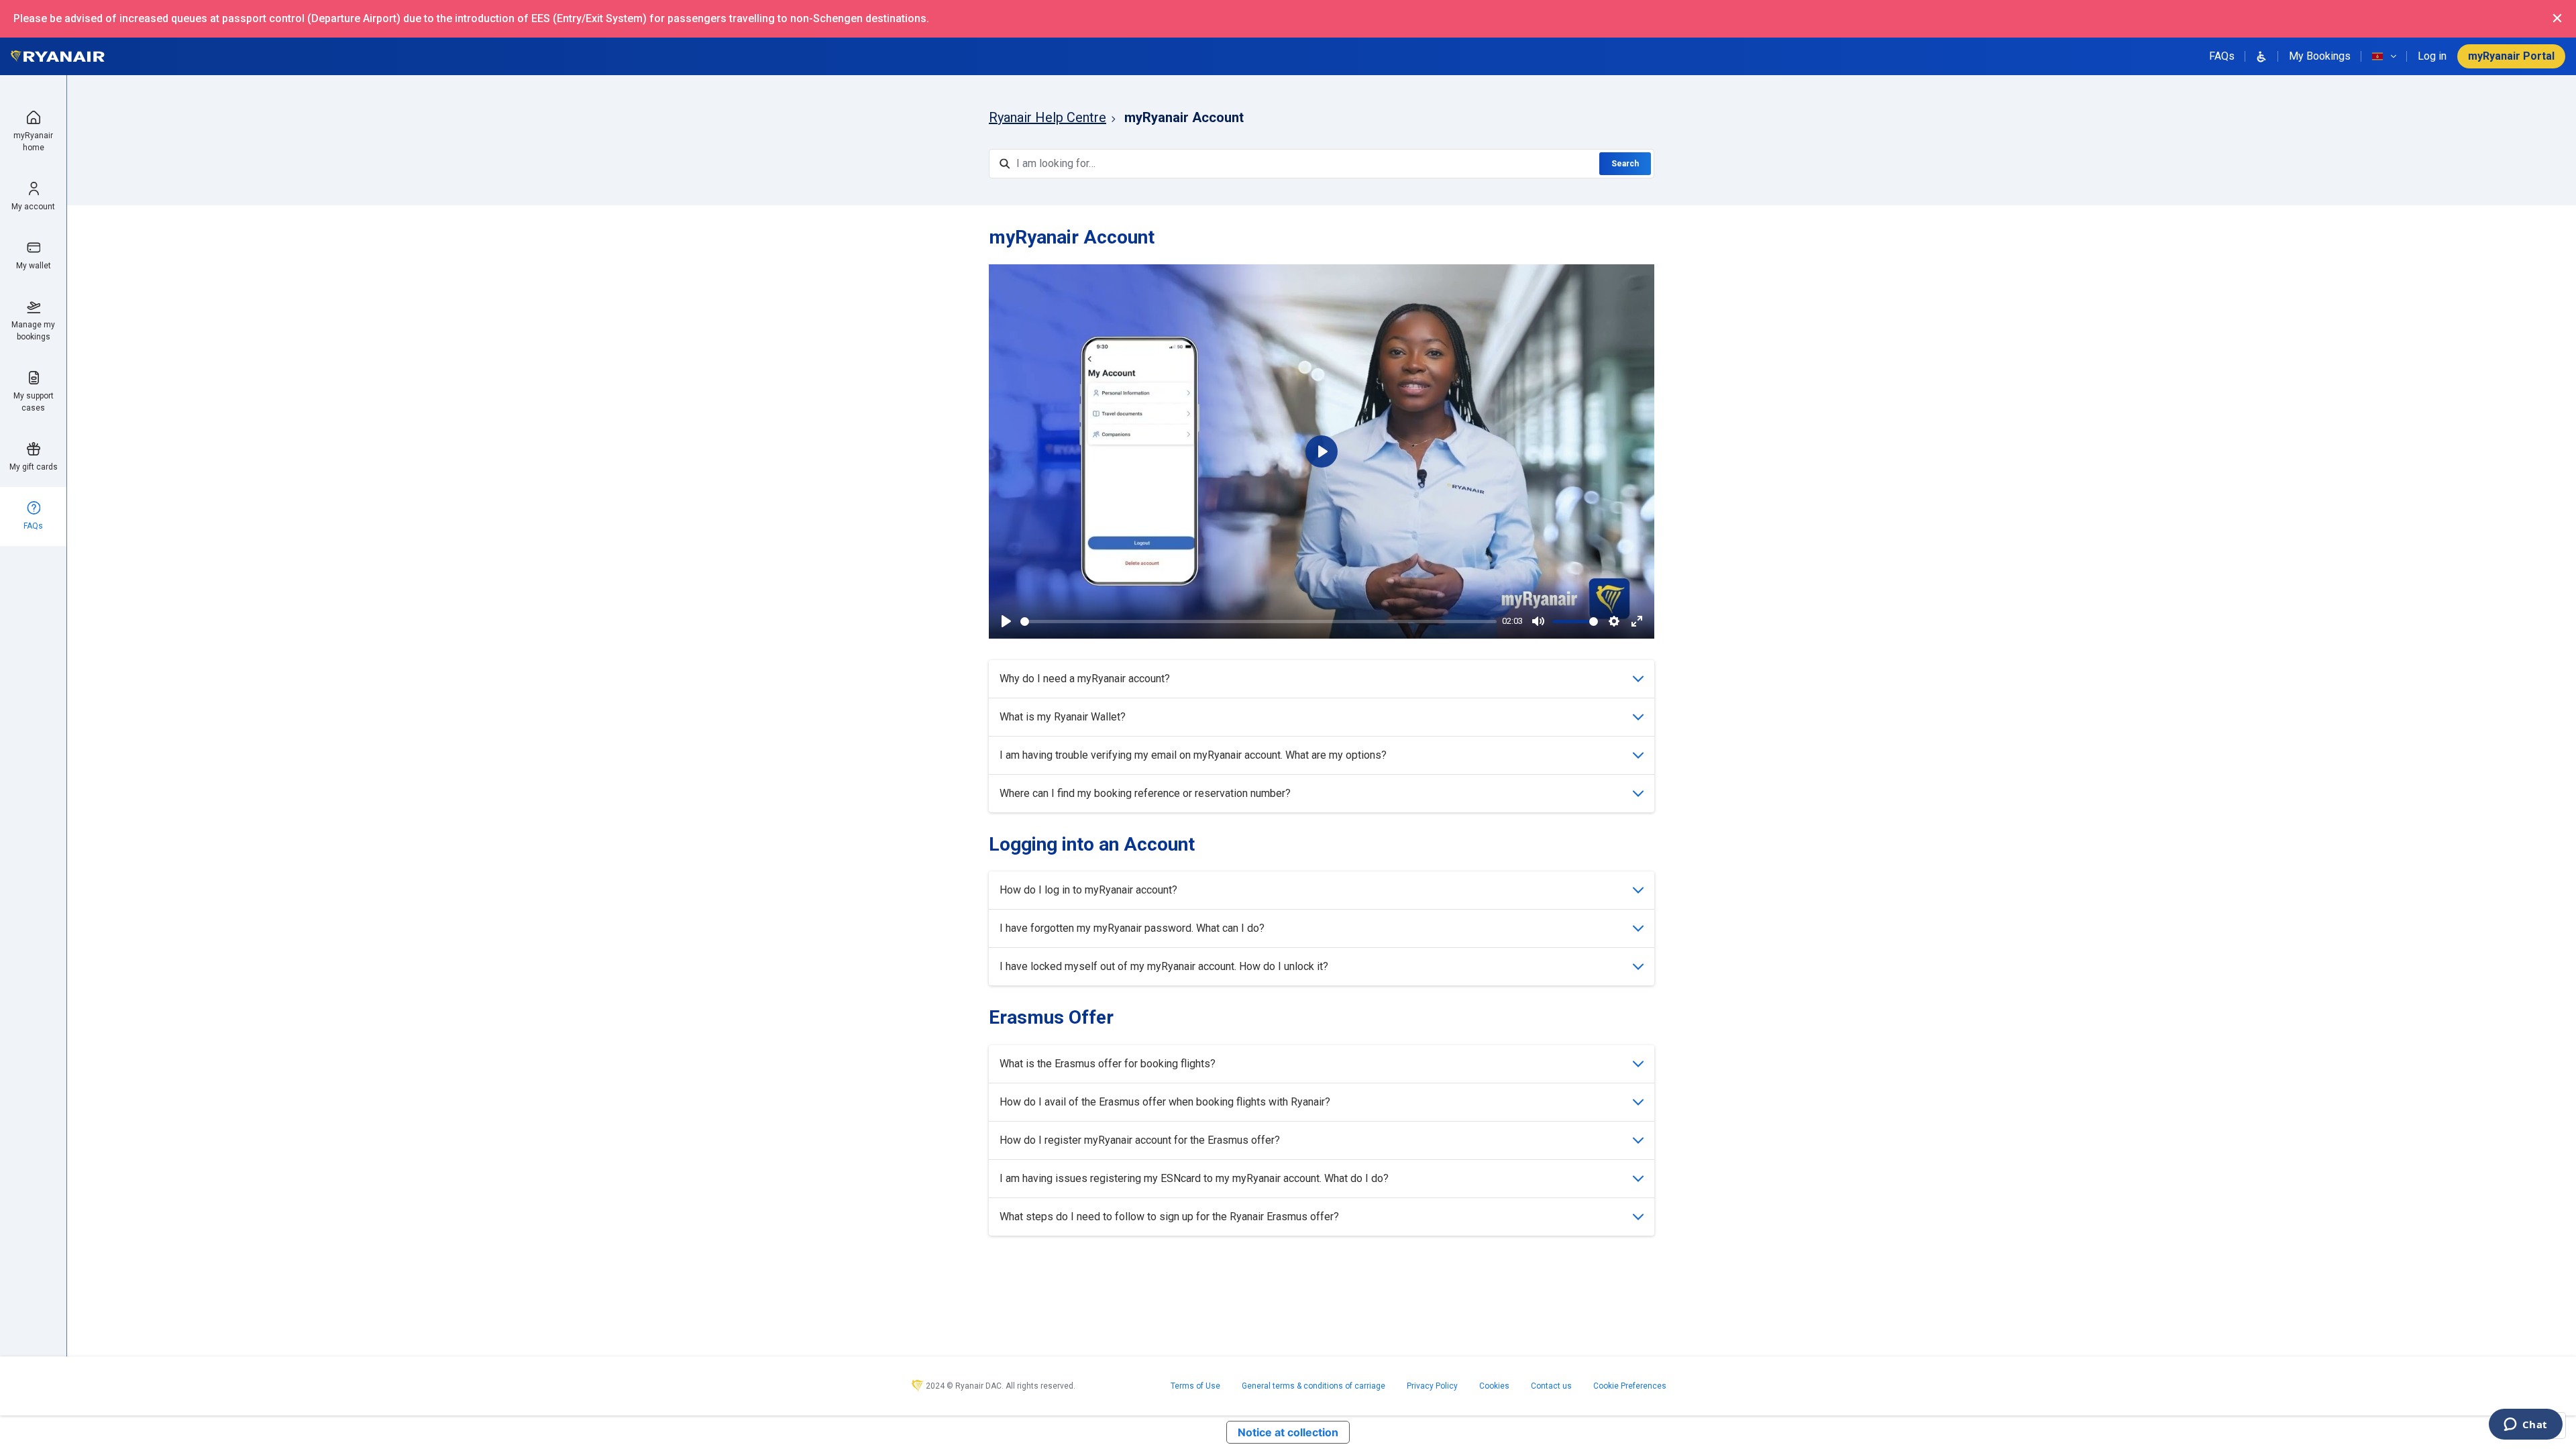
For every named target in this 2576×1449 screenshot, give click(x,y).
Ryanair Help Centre (1048, 117)
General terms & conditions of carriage (1313, 1386)
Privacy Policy (1432, 1386)
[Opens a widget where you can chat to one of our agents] (2525, 1426)
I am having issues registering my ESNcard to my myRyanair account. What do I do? (1194, 1178)
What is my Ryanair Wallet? (1063, 717)
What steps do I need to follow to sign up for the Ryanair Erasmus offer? (1169, 1217)
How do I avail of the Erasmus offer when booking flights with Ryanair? (1165, 1102)
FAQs (2222, 56)
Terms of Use (1195, 1386)
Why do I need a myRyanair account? (1085, 679)
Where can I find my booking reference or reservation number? (1145, 793)
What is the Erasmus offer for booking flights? (1108, 1064)
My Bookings (2320, 56)
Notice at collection (1288, 1432)
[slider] (1258, 622)
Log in (2432, 56)
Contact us (1551, 1386)
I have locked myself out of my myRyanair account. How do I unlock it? (1164, 966)
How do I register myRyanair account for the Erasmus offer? (1140, 1140)
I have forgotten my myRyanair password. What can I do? (1132, 928)
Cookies (1494, 1386)
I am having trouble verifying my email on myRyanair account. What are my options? (1193, 755)
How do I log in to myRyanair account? (1088, 890)
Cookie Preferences (1630, 1386)
